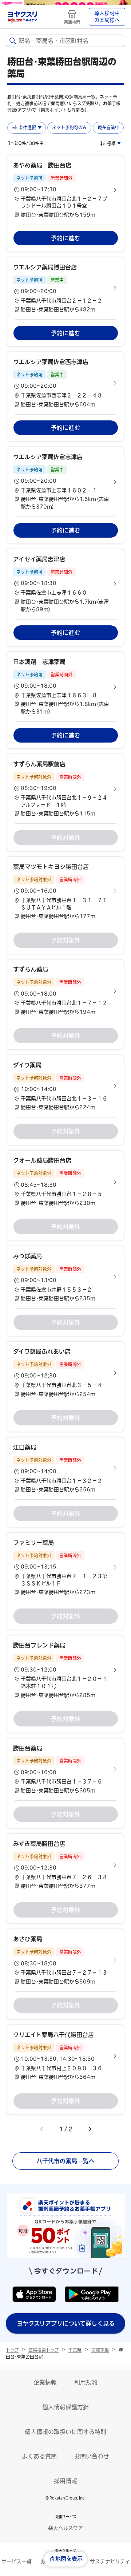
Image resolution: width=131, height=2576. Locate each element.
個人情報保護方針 (65, 2407)
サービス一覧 (17, 2561)
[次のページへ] (90, 2129)
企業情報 (45, 2382)
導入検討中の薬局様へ (107, 17)
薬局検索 (72, 22)
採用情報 (65, 2481)
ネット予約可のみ (70, 127)
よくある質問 (39, 2456)
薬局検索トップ (43, 2350)
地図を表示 (69, 2559)
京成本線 (100, 2350)
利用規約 (86, 2382)
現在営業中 (108, 127)
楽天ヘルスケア (65, 2528)
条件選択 (27, 127)
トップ (12, 2350)
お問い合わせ (92, 2456)
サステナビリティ (110, 2561)
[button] (65, 190)
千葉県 (75, 2350)
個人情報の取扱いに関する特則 (65, 2432)
